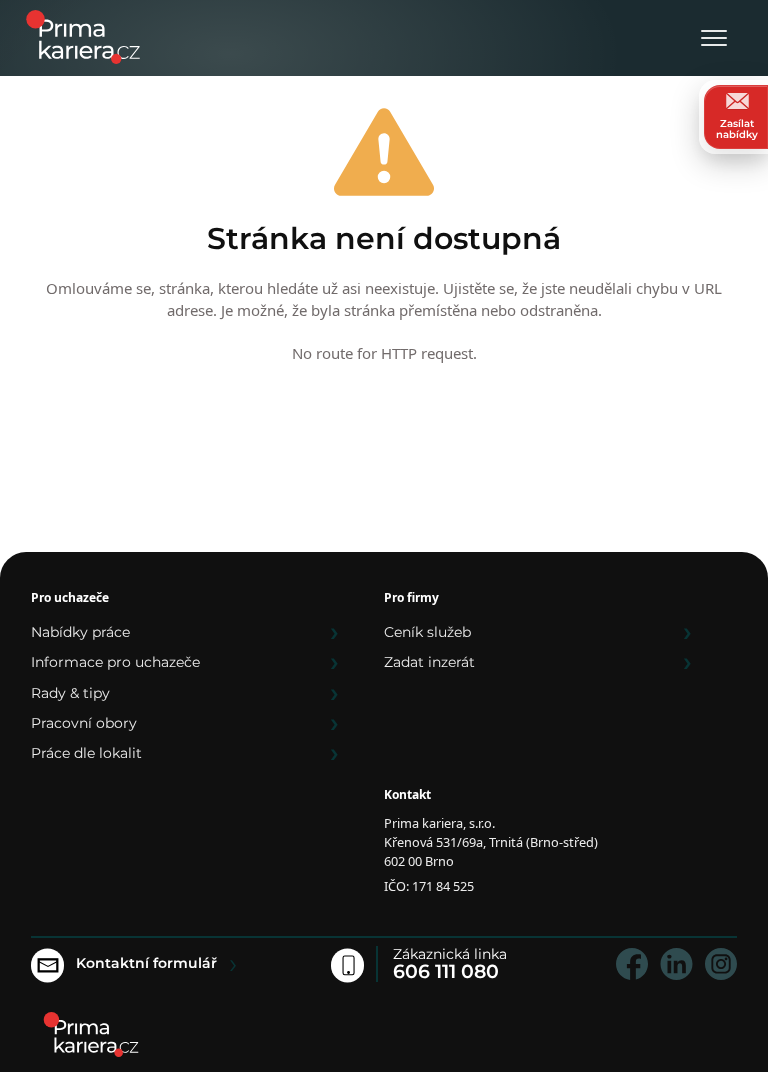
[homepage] (91, 1034)
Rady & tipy (70, 693)
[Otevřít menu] (714, 39)
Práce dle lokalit (86, 753)
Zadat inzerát (429, 662)
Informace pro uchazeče (115, 662)
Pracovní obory (84, 723)
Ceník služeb (427, 632)
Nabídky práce (80, 632)
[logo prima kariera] (83, 35)
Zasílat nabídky (737, 129)
